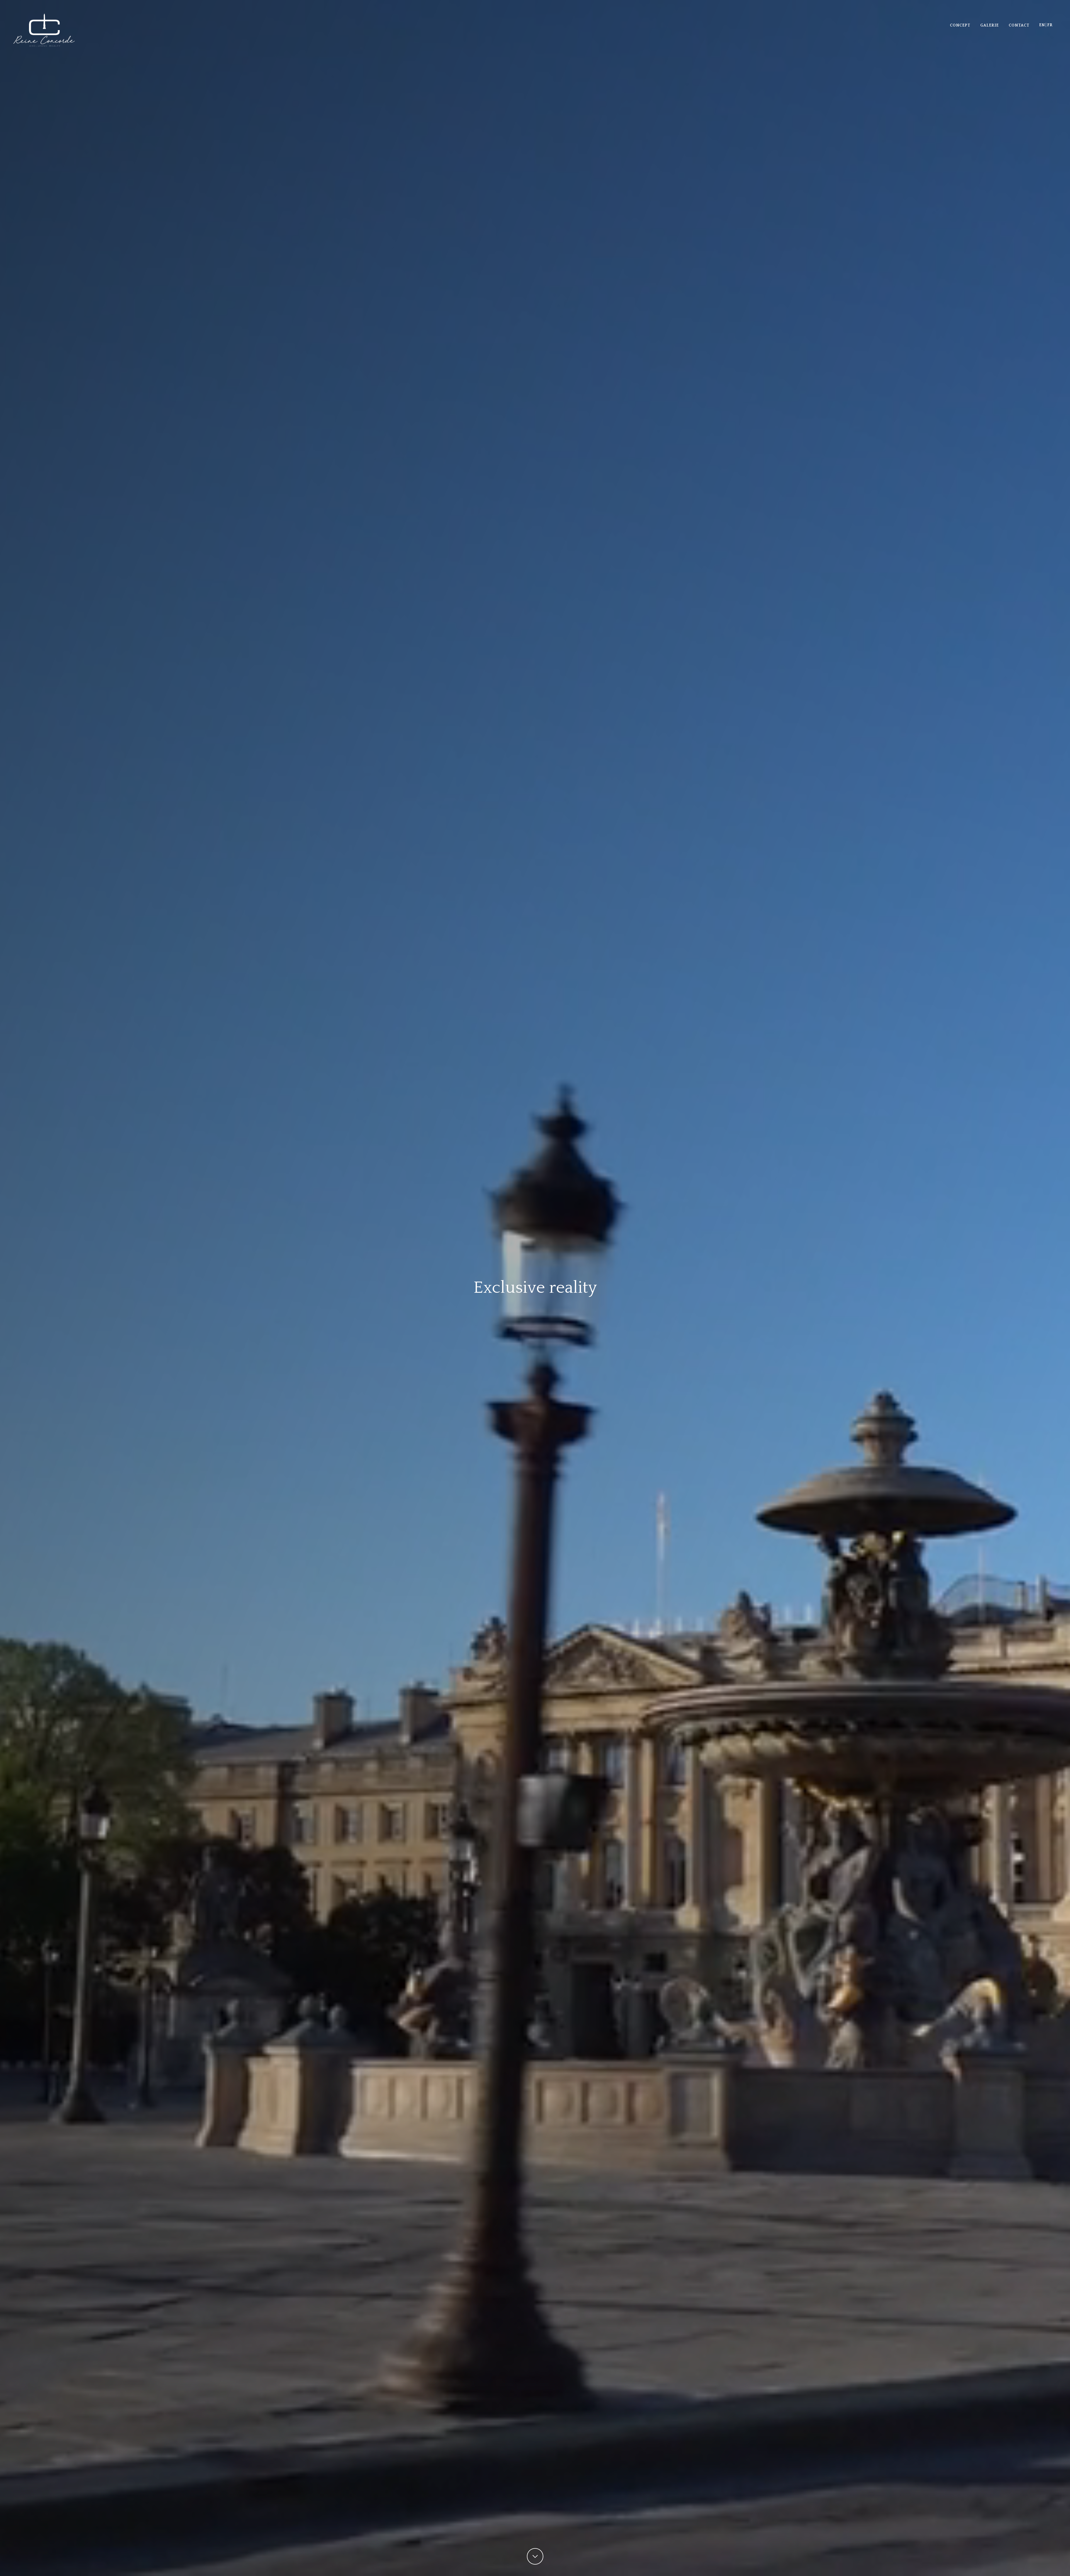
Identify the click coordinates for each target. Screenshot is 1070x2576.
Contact (1019, 25)
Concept (960, 25)
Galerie (989, 25)
